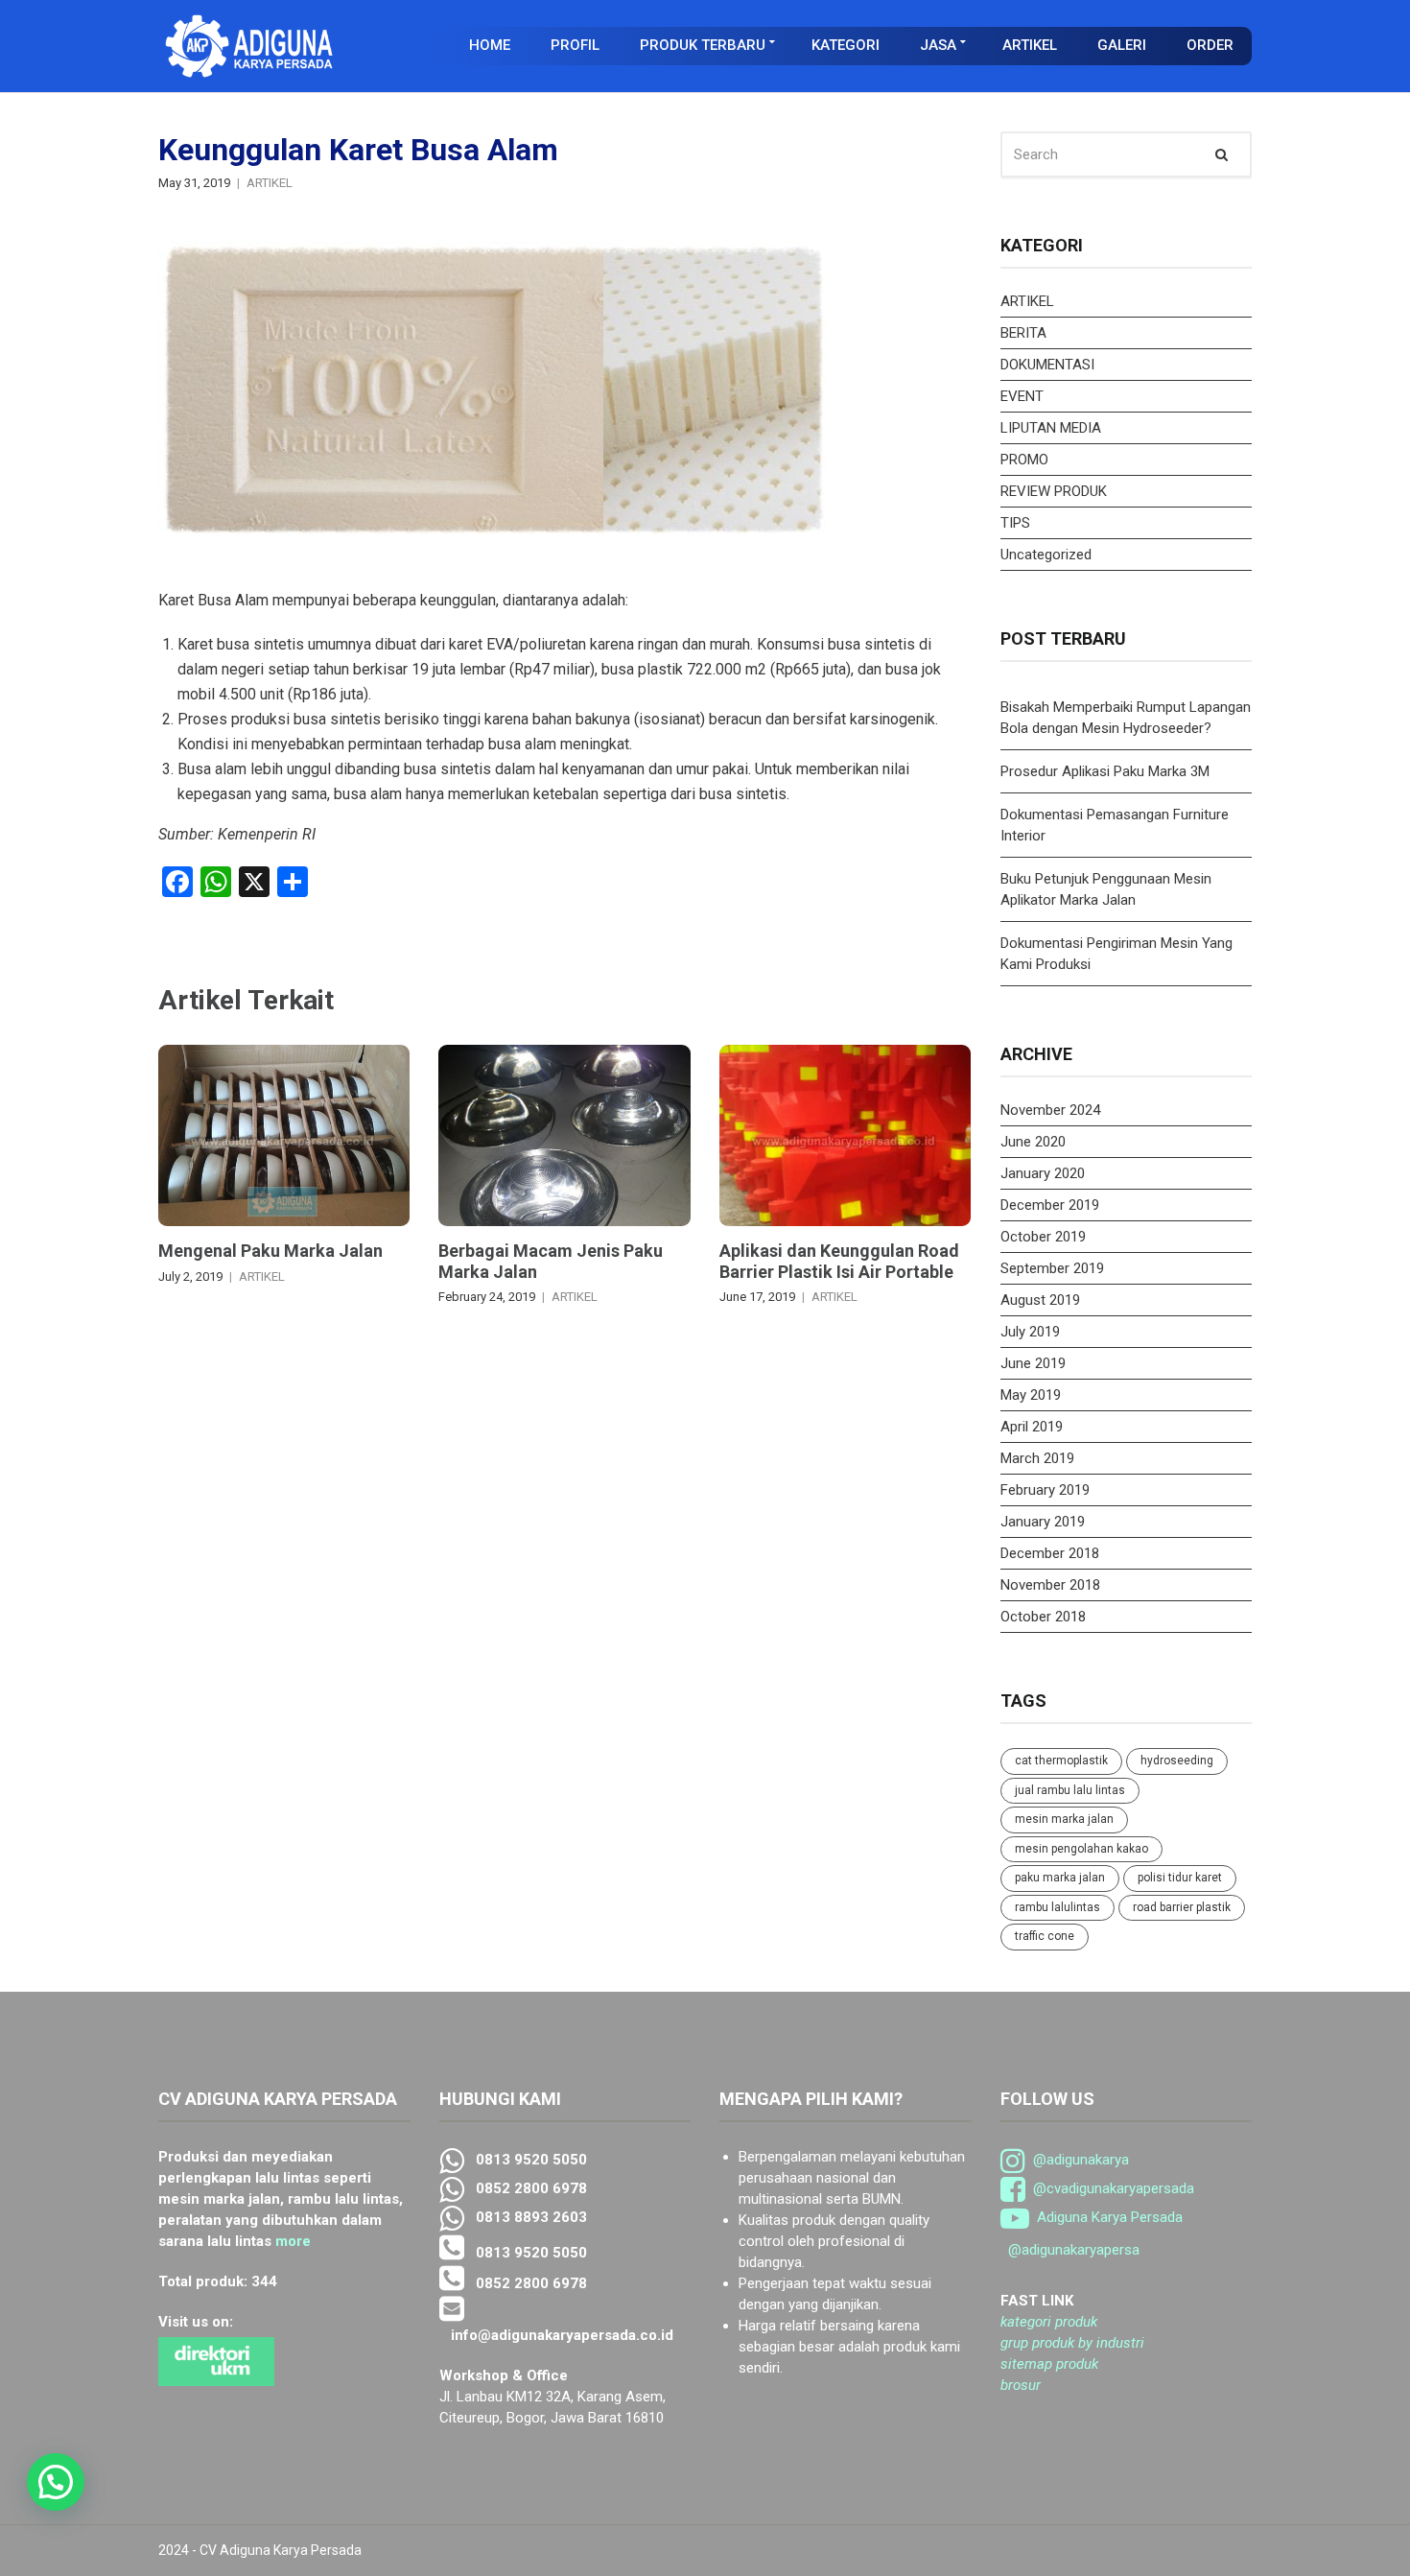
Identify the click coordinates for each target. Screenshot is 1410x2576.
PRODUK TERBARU (703, 45)
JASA (938, 45)
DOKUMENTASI (1047, 365)
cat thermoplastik (1061, 1761)
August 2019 (1040, 1300)
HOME (490, 45)
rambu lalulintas (1057, 1907)
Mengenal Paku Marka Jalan (270, 1251)
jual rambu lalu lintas (1070, 1790)
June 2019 (1033, 1363)
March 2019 (1037, 1458)
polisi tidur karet (1180, 1878)
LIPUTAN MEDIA (1051, 428)
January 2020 (1043, 1173)
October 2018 (1043, 1617)
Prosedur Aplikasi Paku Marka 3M (1107, 771)
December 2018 (1050, 1553)
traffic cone (1045, 1936)
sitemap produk (1049, 2364)
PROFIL (575, 45)
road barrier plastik (1182, 1907)
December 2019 (1050, 1205)
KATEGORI (846, 45)
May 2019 (1031, 1395)
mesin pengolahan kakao (1081, 1849)
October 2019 (1043, 1237)
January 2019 (1043, 1522)
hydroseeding (1177, 1761)
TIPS (1015, 523)
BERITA (1023, 333)
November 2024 (1050, 1110)
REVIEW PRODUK (1054, 491)
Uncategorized (1046, 555)
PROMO (1024, 460)
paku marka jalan (1060, 1878)
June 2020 (1033, 1142)
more (293, 2241)
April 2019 (1032, 1427)
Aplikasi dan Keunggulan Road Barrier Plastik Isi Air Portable (839, 1261)
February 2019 (1045, 1490)
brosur (1021, 2385)
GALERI (1122, 45)
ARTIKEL (1030, 45)
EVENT (1022, 396)
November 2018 (1050, 1585)
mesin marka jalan (1064, 1819)
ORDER (1210, 45)
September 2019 (1052, 1268)
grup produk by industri (1072, 2343)
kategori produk (1049, 2322)
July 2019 (1030, 1332)
